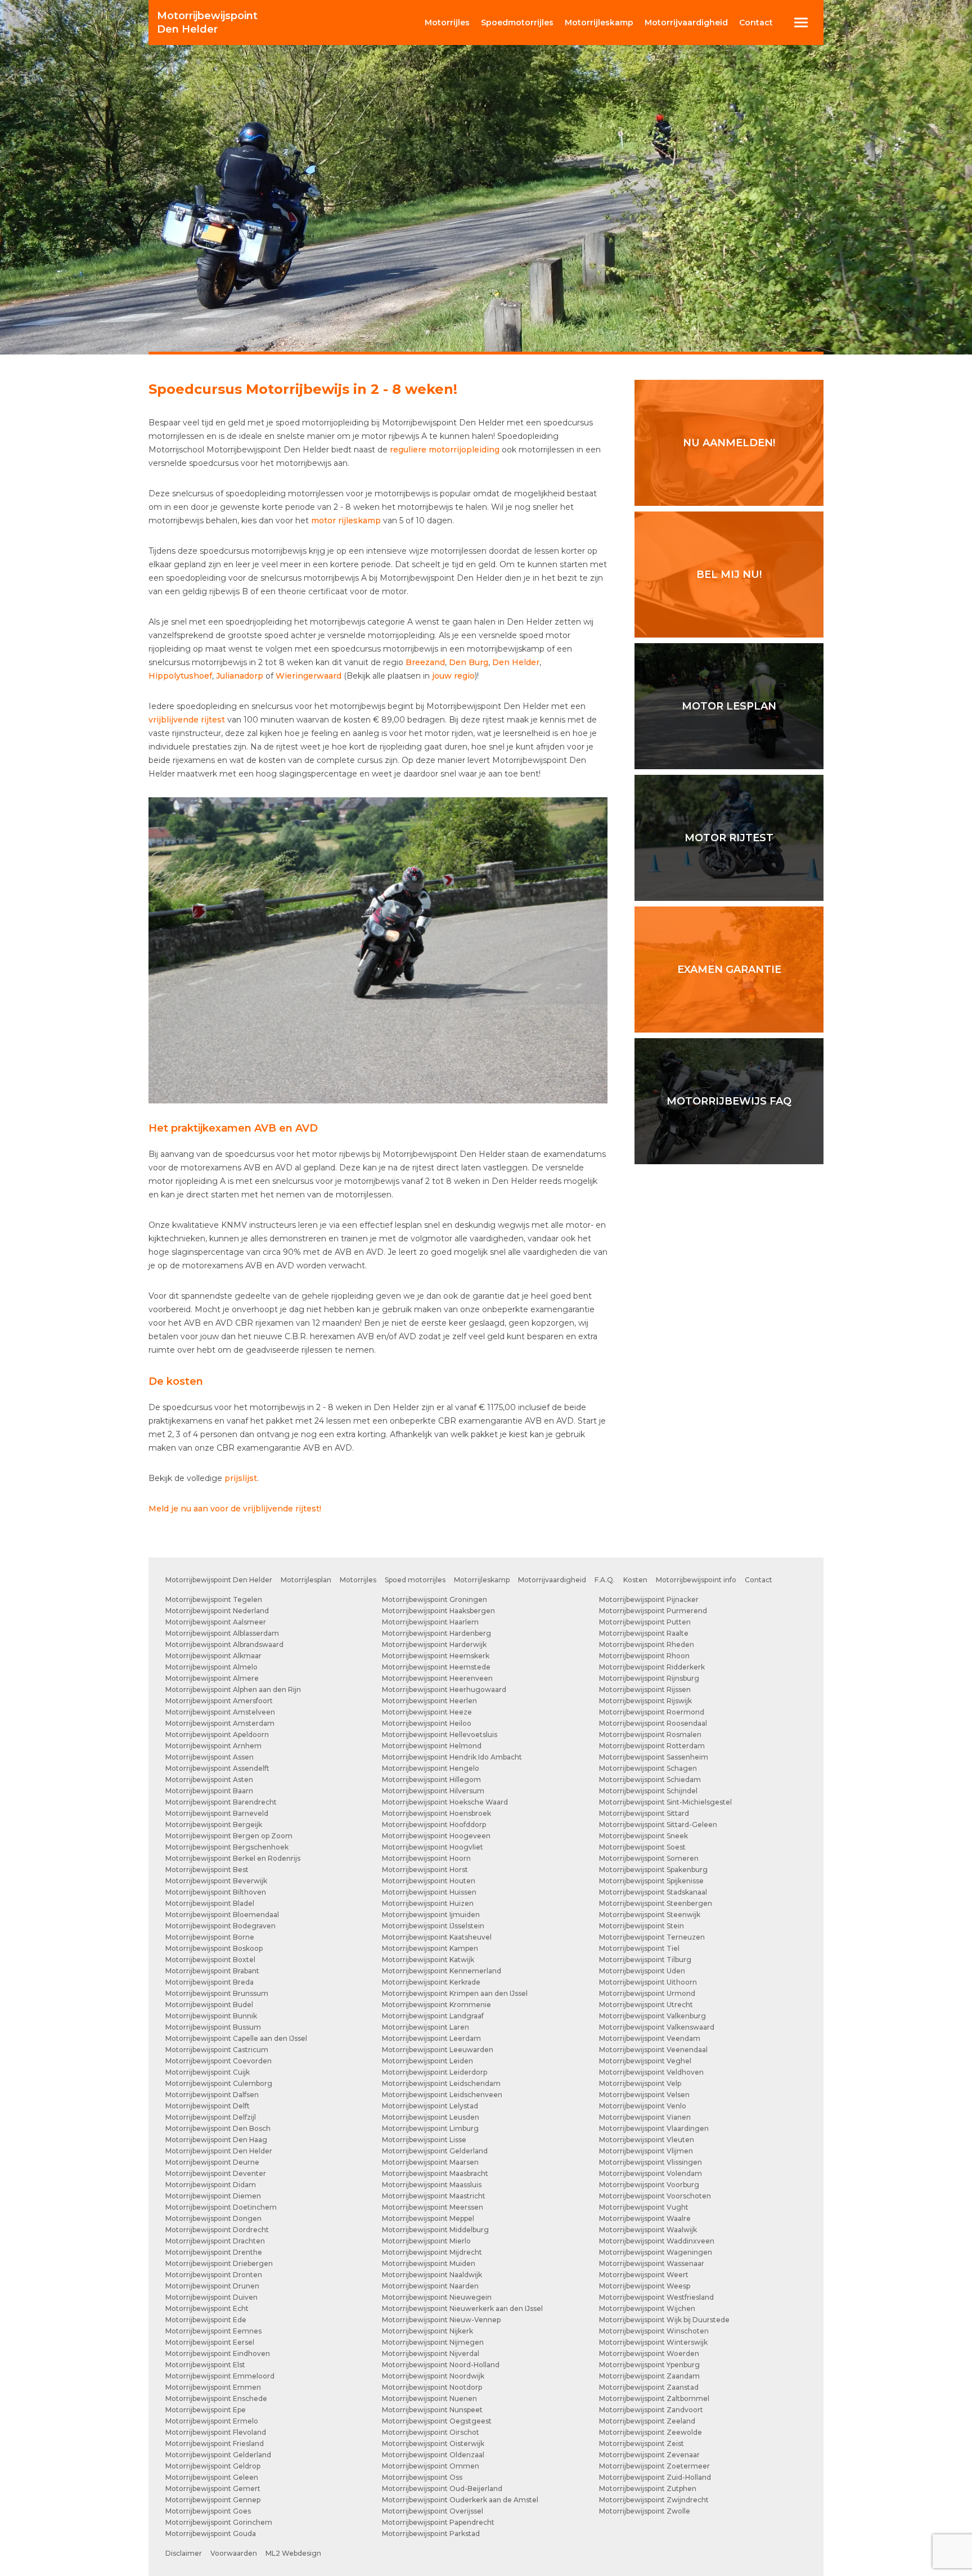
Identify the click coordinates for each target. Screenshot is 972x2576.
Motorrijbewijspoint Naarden (430, 2286)
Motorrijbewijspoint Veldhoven (651, 2072)
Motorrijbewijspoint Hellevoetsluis (440, 1734)
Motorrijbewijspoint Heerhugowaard (444, 1689)
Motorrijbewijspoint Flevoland (216, 2432)
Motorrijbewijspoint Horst (425, 1870)
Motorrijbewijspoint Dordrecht (217, 2230)
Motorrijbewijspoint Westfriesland (656, 2297)
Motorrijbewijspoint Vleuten (647, 2140)
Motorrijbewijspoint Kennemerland (442, 1971)
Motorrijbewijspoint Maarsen (430, 2162)
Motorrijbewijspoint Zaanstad (649, 2387)
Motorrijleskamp (482, 1580)
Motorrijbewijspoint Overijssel (433, 2511)
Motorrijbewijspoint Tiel (639, 1948)
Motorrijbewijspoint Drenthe (214, 2252)
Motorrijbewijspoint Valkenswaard (657, 2027)
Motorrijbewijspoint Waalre (645, 2218)
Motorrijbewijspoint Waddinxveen (657, 2241)
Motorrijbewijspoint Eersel (210, 2342)
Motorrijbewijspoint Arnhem (213, 1746)
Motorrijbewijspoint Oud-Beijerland (442, 2489)
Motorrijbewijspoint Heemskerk (436, 1656)
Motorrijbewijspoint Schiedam (650, 1780)
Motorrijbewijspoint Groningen (435, 1599)
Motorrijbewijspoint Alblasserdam (222, 1633)
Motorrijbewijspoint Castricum (217, 2050)
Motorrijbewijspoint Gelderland (218, 2455)
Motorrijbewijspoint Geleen (212, 2477)
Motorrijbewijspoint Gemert (213, 2489)
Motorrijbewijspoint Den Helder (219, 1580)
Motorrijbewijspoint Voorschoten (655, 2196)
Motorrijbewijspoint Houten (429, 1881)
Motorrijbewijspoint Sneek (643, 1836)
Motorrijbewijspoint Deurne (212, 2162)
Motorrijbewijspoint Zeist (642, 2443)
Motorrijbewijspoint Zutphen (648, 2489)
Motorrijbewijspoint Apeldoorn (217, 1734)
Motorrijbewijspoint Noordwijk (433, 2376)
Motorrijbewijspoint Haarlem (430, 1622)
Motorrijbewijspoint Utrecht (646, 2005)
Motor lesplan (729, 706)
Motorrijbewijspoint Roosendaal (653, 1723)
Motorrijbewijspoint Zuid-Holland (655, 2477)
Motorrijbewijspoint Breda (210, 1982)
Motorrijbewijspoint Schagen (648, 1768)
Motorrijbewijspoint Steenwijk (650, 1915)
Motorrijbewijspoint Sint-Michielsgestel (665, 1802)
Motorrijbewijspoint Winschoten (654, 2331)
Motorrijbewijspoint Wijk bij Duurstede (664, 2320)
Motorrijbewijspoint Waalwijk (648, 2230)
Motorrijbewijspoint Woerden (649, 2353)
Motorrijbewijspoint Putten (645, 1622)
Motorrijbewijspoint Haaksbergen (438, 1611)
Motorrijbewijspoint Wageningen (656, 2252)
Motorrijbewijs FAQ (729, 1101)
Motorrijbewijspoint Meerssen (433, 2207)
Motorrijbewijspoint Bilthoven (216, 1892)
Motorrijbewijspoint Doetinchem (221, 2207)
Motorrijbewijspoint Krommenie (436, 2005)
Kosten (635, 1580)
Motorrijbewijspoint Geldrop (213, 2466)
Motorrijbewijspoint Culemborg (219, 2083)
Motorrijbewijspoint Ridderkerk (652, 1667)
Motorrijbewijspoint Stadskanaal (653, 1892)
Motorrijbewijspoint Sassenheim (654, 1757)
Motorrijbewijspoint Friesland (215, 2443)
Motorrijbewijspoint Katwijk (428, 1960)
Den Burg (469, 662)
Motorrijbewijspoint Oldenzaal (433, 2455)
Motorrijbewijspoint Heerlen (429, 1701)
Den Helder (207, 23)
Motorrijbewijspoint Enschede (216, 2398)
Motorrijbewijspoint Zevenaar (649, 2455)
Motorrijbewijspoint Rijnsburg (649, 1678)
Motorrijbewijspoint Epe (206, 2410)
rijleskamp (599, 23)
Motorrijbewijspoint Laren (426, 2027)
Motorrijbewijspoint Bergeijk (214, 1825)
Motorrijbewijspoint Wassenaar (652, 2263)
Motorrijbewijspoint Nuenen (429, 2398)
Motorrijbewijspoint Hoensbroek (436, 1813)
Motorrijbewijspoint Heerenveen (437, 1678)
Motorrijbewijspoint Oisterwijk (433, 2443)
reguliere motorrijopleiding (445, 450)
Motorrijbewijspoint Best (207, 1870)
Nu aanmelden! (729, 443)
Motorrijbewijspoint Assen (210, 1757)
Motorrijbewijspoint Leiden (427, 2061)
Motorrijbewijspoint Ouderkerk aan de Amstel (460, 2500)
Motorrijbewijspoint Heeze (427, 1712)
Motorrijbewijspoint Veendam (650, 2038)
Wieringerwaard (309, 676)
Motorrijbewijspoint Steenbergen (656, 1903)
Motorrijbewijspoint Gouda (211, 2534)
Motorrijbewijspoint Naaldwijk (432, 2275)
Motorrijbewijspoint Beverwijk (216, 1881)
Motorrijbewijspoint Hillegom (431, 1780)
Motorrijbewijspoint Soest (642, 1847)
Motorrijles (358, 1580)
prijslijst (241, 1478)
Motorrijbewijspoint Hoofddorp (434, 1825)
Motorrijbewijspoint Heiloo (427, 1723)
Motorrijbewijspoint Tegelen (214, 1599)
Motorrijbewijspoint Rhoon (644, 1656)
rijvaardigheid (686, 23)
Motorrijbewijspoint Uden (642, 1971)
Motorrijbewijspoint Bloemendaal (222, 1915)
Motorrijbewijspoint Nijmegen (433, 2342)
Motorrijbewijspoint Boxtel (210, 1960)
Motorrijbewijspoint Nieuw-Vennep (441, 2320)
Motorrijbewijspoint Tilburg (645, 1960)
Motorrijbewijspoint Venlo (643, 2106)
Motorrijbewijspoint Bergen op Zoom (229, 1836)
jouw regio (453, 676)
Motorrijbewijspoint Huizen (428, 1903)
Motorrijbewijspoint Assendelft (217, 1768)
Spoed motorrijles (415, 1580)
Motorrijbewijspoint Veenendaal (653, 2050)
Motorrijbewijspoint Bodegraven (220, 1926)
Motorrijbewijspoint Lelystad (430, 2106)
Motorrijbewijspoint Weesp (645, 2286)
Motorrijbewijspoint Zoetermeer (654, 2466)
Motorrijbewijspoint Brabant (212, 1971)
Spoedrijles (517, 23)
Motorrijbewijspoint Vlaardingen (654, 2128)
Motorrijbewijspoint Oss (422, 2477)
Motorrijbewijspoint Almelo (211, 1667)
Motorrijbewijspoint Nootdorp (432, 2387)
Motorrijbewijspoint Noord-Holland (441, 2365)
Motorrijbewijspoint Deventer (216, 2173)
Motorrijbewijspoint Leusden (431, 2117)
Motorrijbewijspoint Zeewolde (651, 2432)
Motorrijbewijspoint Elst (205, 2365)
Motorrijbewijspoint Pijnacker (649, 1599)
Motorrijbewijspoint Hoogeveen (436, 1836)
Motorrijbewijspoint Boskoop (214, 1948)
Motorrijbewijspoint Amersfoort (219, 1701)
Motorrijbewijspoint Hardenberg (436, 1633)
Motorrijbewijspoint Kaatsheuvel (437, 1937)
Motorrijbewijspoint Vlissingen (651, 2162)
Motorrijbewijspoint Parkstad (431, 2534)
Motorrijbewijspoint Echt (207, 2308)
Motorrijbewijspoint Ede (206, 2320)
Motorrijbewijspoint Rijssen (645, 1689)
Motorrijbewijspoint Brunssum (217, 1993)
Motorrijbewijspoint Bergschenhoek (227, 1847)
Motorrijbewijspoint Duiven (211, 2297)
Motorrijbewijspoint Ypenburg (649, 2365)
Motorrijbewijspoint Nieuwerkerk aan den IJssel (462, 2308)
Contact (756, 23)
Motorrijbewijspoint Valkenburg (652, 2016)
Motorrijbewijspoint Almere (212, 1678)
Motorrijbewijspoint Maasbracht (435, 2173)
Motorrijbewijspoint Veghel (645, 2061)
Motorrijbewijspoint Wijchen (647, 2308)
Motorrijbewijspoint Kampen (430, 1948)
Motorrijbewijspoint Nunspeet (432, 2410)
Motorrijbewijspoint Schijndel (648, 1791)
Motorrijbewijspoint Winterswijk (653, 2342)
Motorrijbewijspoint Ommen (431, 2466)
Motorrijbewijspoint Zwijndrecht (654, 2500)
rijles (447, 23)
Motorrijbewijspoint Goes (208, 2511)
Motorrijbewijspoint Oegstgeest (437, 2421)
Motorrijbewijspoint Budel (209, 2005)
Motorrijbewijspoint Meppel (428, 2218)
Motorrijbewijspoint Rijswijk (645, 1701)
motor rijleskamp (346, 520)
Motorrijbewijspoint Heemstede (436, 1667)
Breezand (425, 662)
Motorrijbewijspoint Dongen (213, 2218)
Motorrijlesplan (306, 1580)
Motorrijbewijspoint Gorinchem (219, 2522)
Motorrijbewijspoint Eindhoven (218, 2353)
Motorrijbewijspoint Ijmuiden (431, 1915)
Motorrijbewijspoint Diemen (213, 2196)
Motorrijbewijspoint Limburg (430, 2128)
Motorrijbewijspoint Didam (211, 2185)
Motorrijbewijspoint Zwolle (645, 2511)
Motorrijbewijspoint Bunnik (211, 2016)
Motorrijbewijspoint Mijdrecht (432, 2252)
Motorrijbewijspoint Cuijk (208, 2072)
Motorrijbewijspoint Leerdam (431, 2038)
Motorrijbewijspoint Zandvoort (651, 2410)
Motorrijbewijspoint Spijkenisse (651, 1881)
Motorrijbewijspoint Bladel (210, 1903)
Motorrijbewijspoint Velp (640, 2083)
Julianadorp (240, 676)
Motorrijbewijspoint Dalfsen (212, 2095)
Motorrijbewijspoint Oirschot (431, 2432)
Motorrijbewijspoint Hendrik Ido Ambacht (452, 1757)
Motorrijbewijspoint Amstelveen (220, 1712)
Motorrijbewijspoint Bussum (213, 2027)
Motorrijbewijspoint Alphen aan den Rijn (233, 1689)
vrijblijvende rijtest (187, 720)
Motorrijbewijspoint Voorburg (649, 2185)
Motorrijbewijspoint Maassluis (432, 2185)
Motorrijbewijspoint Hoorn (426, 1858)
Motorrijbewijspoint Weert (644, 2275)
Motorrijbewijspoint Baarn (209, 1791)
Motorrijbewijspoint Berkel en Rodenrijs (233, 1858)
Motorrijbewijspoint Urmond (647, 1993)
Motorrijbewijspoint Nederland (217, 1611)
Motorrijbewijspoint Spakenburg (653, 1870)
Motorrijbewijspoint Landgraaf (433, 2016)
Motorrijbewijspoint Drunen (212, 2286)
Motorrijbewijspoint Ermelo (212, 2421)
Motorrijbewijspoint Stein (642, 1926)
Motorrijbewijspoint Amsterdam (220, 1723)
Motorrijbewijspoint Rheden (647, 1644)
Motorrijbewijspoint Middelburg (435, 2230)
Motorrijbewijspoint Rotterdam (652, 1746)
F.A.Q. (605, 1580)
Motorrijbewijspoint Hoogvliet (433, 1847)
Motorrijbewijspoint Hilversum (433, 1791)
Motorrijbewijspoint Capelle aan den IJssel (236, 2038)
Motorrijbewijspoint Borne (210, 1937)
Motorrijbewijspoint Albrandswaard (224, 1644)
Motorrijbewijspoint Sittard (644, 1813)
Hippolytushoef (180, 676)
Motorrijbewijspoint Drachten (215, 2241)
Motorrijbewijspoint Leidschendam (441, 2083)
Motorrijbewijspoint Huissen (429, 1892)
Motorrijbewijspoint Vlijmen (646, 2151)
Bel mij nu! (729, 575)
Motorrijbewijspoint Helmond (432, 1746)
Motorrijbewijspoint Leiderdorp (435, 2072)
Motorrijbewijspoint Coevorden (219, 2061)
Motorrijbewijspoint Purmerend (653, 1611)
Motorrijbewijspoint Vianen (645, 2117)
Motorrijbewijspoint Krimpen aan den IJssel (455, 1993)
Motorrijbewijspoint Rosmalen (650, 1734)
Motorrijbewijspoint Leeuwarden (438, 2050)
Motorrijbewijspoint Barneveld (217, 1813)
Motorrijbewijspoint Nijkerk (427, 2331)
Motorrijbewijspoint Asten (209, 1780)
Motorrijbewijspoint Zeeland (647, 2421)
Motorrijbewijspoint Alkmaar (213, 1656)
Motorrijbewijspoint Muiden (429, 2263)
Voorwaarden (234, 2553)
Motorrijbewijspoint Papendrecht (438, 2522)
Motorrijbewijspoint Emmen (213, 2387)
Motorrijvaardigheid (552, 1580)
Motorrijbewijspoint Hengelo (431, 1768)
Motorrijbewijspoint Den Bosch (218, 2128)
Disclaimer (184, 2553)
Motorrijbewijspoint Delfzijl (211, 2117)
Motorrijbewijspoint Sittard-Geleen (658, 1825)
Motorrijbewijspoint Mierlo (426, 2241)
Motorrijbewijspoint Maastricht (434, 2196)
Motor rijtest (729, 838)
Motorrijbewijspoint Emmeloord (220, 2376)
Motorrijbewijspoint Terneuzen (652, 1937)
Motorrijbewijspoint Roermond (652, 1712)
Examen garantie (729, 970)
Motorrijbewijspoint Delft (208, 2106)
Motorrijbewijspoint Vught (644, 2207)
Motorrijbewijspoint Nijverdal (431, 2353)
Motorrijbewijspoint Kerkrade (431, 1982)
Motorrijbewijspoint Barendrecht (221, 1802)
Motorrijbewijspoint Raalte (644, 1633)
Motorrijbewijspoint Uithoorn (648, 1982)
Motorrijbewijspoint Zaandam (649, 2376)
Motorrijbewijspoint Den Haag (216, 2140)
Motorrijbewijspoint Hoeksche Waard (445, 1802)
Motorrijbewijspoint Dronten (214, 2275)
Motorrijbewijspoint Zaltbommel (654, 2398)
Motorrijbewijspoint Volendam (651, 2173)
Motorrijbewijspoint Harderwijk (434, 1644)
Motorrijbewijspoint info (696, 1580)
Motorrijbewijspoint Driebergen (219, 2263)
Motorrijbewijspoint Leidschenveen (442, 2095)
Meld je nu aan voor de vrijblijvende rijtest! (235, 1509)
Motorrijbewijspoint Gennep (213, 2500)
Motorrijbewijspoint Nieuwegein (437, 2297)
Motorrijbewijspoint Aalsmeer (216, 1622)
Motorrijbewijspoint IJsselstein (433, 1926)
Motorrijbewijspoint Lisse (424, 2140)
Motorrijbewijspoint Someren (649, 1858)
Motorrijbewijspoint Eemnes (213, 2331)
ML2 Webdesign (293, 2553)
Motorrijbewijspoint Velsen (644, 2095)
